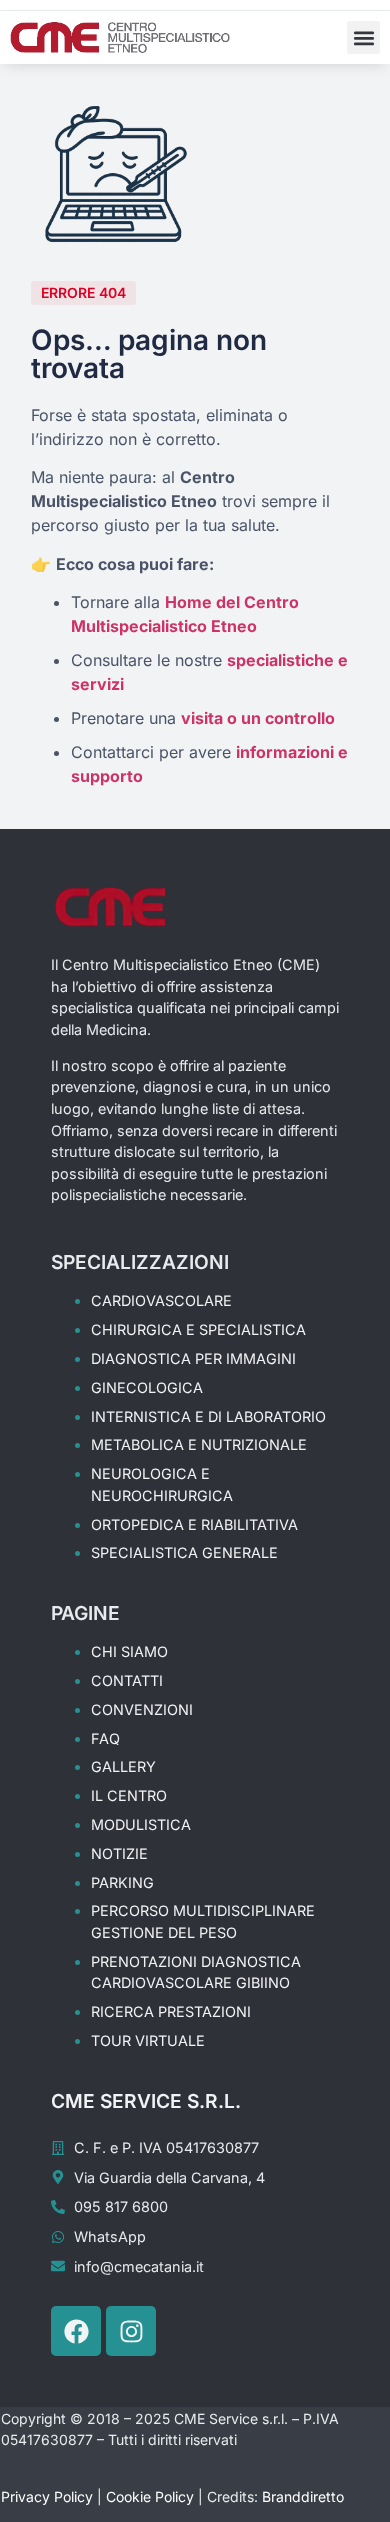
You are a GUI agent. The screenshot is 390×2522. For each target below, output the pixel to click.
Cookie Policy (150, 2496)
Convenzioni (142, 1709)
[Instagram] (131, 2331)
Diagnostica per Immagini (193, 1358)
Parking (122, 1882)
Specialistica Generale (184, 1552)
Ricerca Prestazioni (171, 2011)
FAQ (105, 1738)
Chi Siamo (129, 1651)
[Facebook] (76, 2331)
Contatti (127, 1680)
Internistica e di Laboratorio (208, 1416)
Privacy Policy (47, 2496)
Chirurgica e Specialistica (198, 1329)
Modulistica (141, 1824)
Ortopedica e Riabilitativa (194, 1524)
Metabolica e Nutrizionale (199, 1444)
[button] (363, 37)
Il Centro (129, 1795)
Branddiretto (303, 2496)
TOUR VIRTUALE (148, 2040)
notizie (119, 1853)
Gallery (123, 1766)
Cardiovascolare (161, 1300)
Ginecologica (147, 1387)
